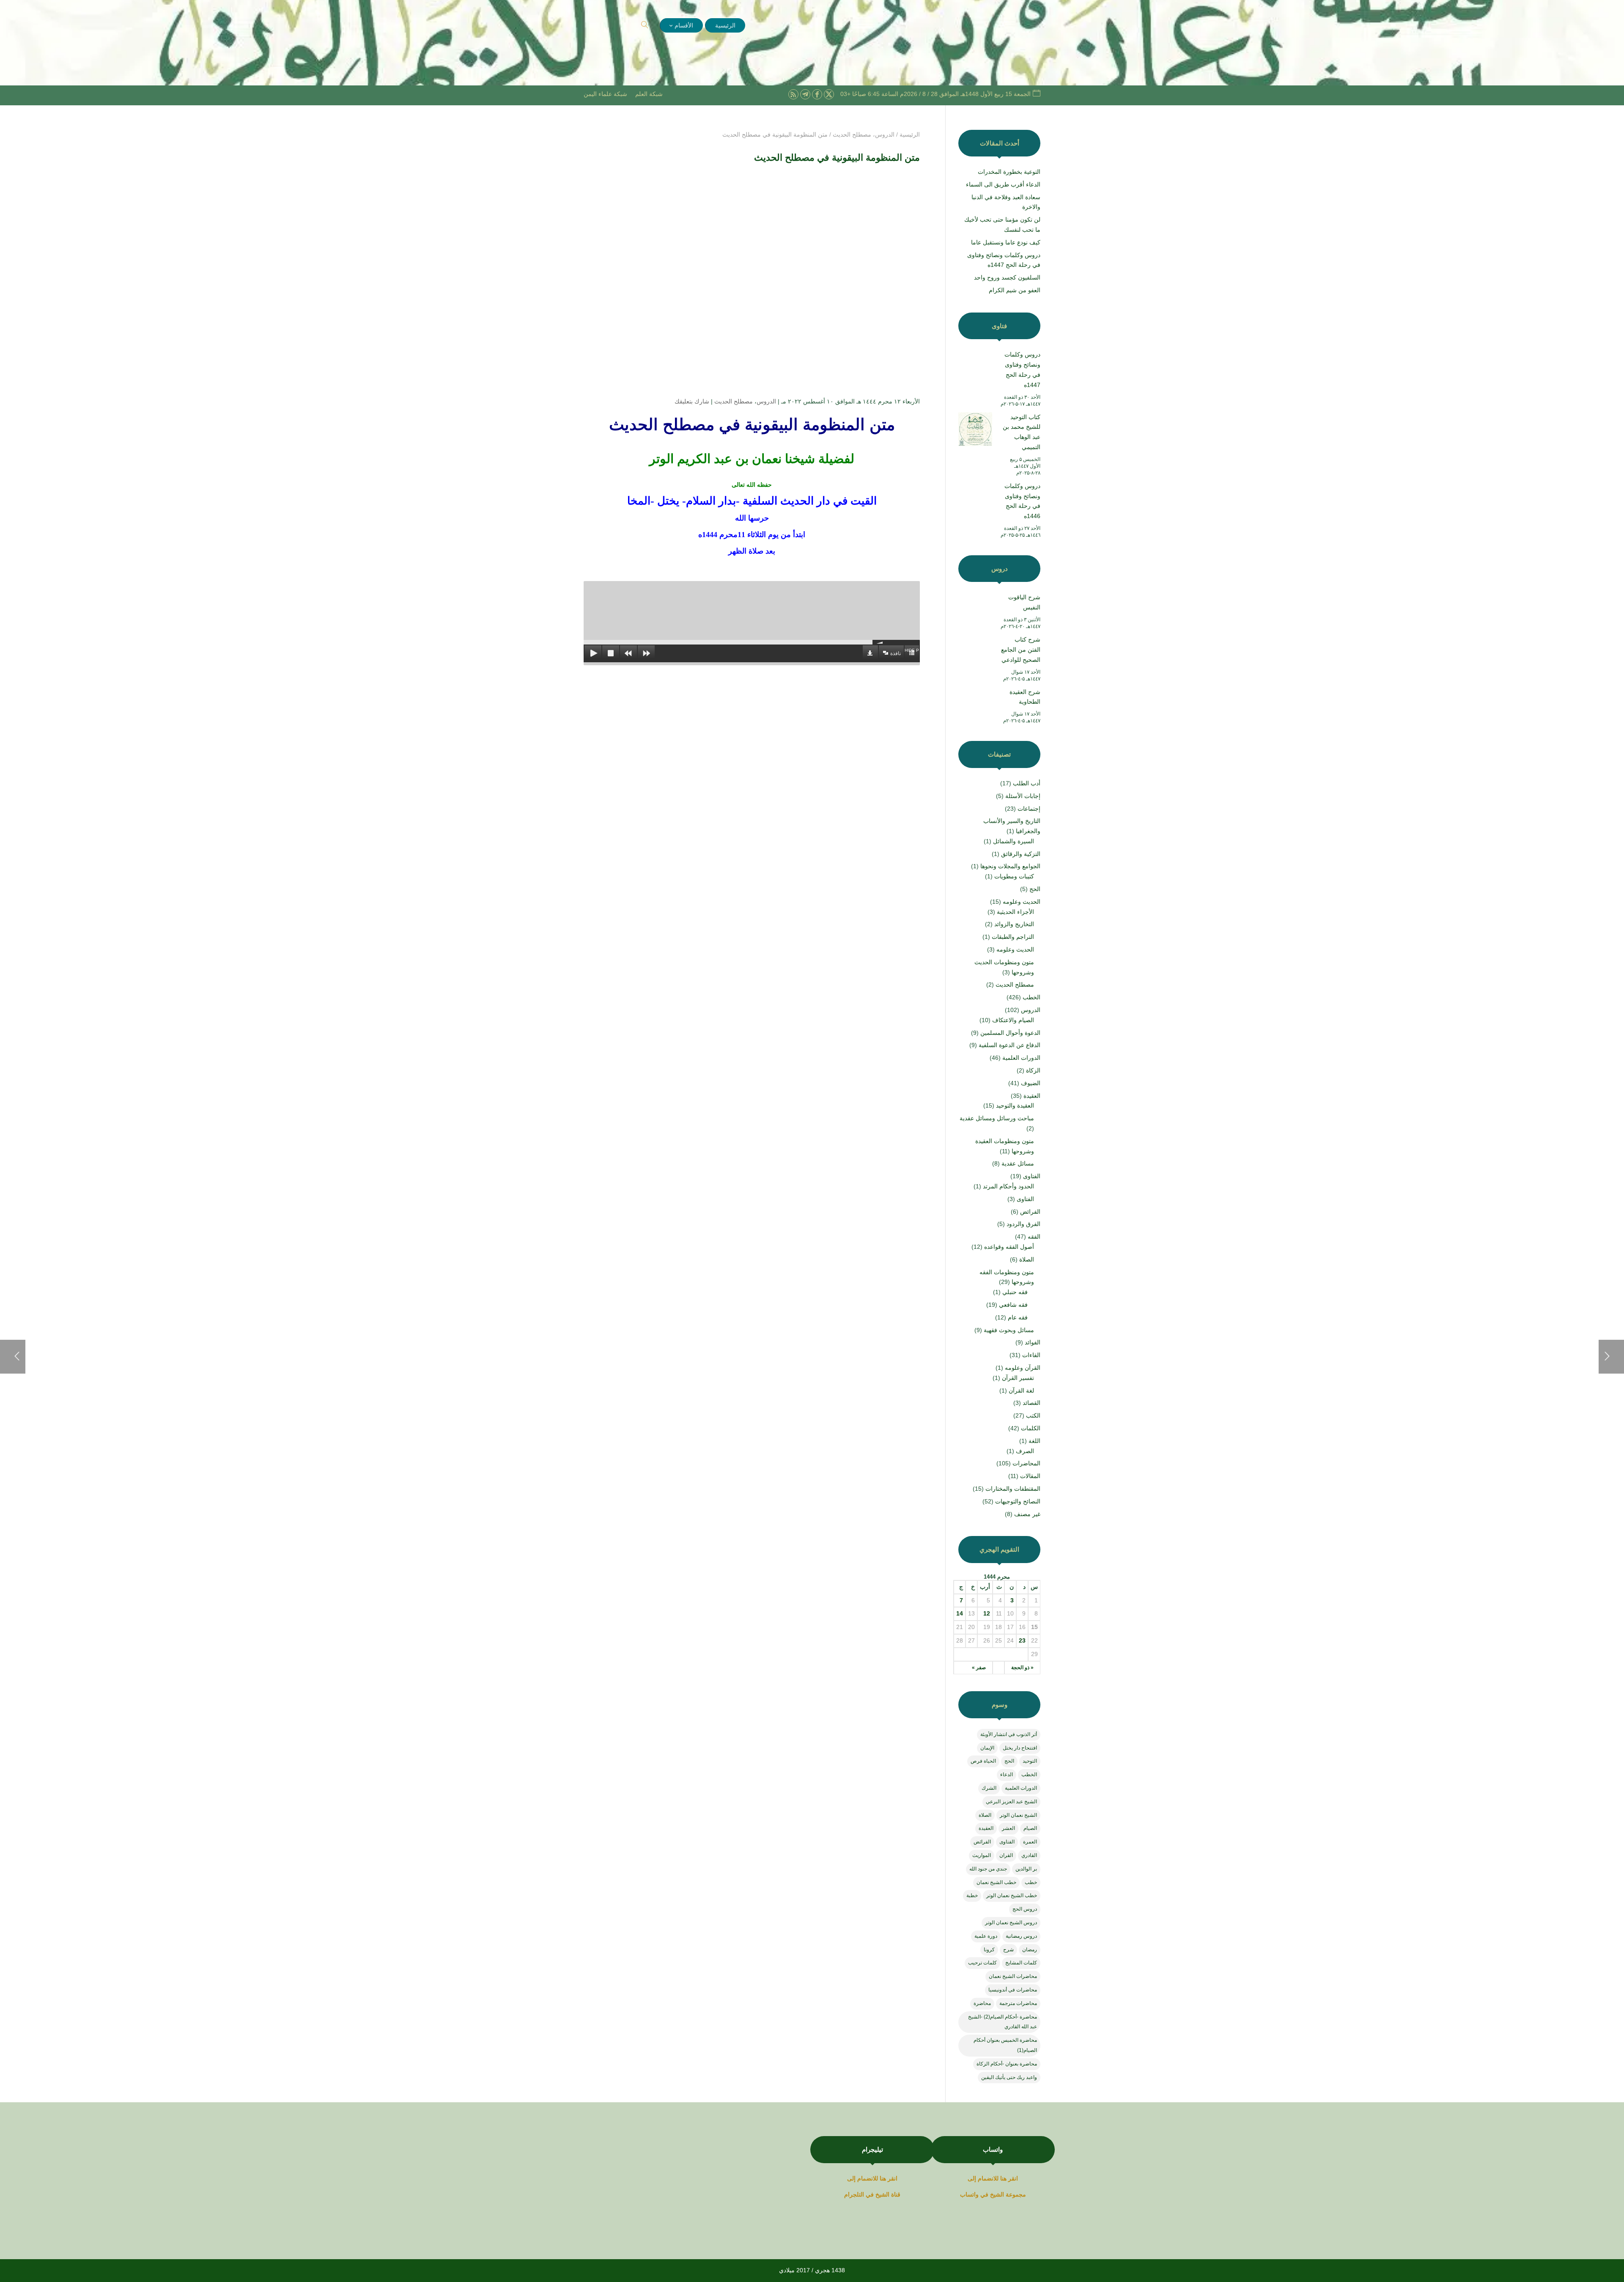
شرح (1008, 1950)
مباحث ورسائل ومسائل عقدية (997, 1118)
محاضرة (982, 2003)
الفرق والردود (1023, 1224)
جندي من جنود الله (988, 1869)
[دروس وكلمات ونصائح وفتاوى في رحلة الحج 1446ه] (975, 500)
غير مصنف (1027, 1514)
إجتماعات (1029, 809)
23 (1022, 1640)
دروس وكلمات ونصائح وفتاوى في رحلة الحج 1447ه (1022, 369)
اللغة (1034, 1441)
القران (1006, 1855)
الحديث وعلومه (1022, 902)
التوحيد (1030, 1761)
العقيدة (1032, 1096)
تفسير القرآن (1018, 1378)
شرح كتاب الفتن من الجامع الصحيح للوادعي (1021, 650)
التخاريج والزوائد (1014, 924)
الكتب (1033, 1415)
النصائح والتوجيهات (1018, 1501)
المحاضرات (1026, 1463)
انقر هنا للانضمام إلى (993, 2178)
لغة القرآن (1021, 1391)
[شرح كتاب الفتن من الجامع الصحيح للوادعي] (975, 653)
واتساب (969, 2194)
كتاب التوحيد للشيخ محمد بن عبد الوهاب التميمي (1022, 432)
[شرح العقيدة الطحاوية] (975, 706)
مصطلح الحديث (734, 401)
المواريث (982, 1855)
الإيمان (987, 1748)
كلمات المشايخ (1021, 1963)
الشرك (989, 1788)
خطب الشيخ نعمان (996, 1882)
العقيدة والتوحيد (1015, 1105)
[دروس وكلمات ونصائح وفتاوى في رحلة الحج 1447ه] (975, 368)
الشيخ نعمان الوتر (1018, 1815)
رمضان (1030, 1950)
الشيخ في (992, 2194)
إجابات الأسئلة (1023, 796)
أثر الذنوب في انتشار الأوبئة (1009, 1734)
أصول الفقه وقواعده (1009, 1247)
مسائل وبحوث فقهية (1009, 1330)
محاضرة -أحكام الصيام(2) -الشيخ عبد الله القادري (1003, 2022)
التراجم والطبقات (1013, 937)
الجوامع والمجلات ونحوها (1010, 866)
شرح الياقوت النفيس (1024, 602)
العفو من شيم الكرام (1015, 290)
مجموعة (1016, 2194)
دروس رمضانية (1021, 1936)
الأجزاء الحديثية (1015, 912)
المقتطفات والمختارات (1013, 1489)
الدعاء (1007, 1775)
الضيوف (1031, 1083)
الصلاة (1027, 1259)
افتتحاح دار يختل (1020, 1748)
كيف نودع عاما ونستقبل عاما (1006, 242)
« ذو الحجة (1022, 1668)
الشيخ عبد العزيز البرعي (1011, 1802)
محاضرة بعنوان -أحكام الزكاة (1007, 2064)
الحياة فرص (983, 1761)
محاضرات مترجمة (1018, 2003)
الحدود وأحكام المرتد (1008, 1186)
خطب (1031, 1882)
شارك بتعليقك (692, 401)
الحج (1035, 889)
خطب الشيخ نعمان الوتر (1012, 1895)
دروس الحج (1025, 1909)
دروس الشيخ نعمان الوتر (1011, 1923)
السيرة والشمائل (1014, 841)
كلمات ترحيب (982, 1963)
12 (987, 1613)
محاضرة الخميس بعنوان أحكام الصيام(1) (1005, 2045)
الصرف (1025, 1451)
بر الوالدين (1026, 1869)
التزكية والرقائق (1021, 854)
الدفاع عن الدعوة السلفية (1010, 1045)
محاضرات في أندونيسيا (1013, 1990)
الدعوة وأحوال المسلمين (1010, 1033)
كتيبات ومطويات (1014, 876)
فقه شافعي (1013, 1305)
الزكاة (1033, 1070)
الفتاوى (1032, 1176)
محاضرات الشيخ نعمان (1013, 1976)
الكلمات (1031, 1428)
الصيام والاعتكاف (1013, 1020)
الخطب (1031, 997)
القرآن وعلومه (1023, 1368)
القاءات (1031, 1355)
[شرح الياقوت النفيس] (975, 611)
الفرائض (1030, 1212)
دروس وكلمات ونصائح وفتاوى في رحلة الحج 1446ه (1022, 501)
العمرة (1030, 1842)
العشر (1008, 1828)
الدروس (766, 401)
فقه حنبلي (1015, 1292)
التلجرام (855, 2194)
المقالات (1030, 1476)
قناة (896, 2194)
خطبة (972, 1895)
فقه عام (1018, 1317)
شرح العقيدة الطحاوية (1025, 697)
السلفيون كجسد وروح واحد (1007, 277)
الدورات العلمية (1021, 1058)
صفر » (979, 1668)
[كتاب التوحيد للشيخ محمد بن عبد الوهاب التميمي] (975, 431)
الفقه (1034, 1237)
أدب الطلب (1027, 783)
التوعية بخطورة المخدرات (1009, 172)
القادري (1029, 1855)
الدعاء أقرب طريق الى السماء (1003, 184)
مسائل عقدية (1018, 1163)
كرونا (989, 1950)
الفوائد (1033, 1342)
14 (960, 1613)
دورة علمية (986, 1936)
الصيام (1030, 1828)
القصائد (1031, 1403)
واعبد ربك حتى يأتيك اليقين (1009, 2077)
